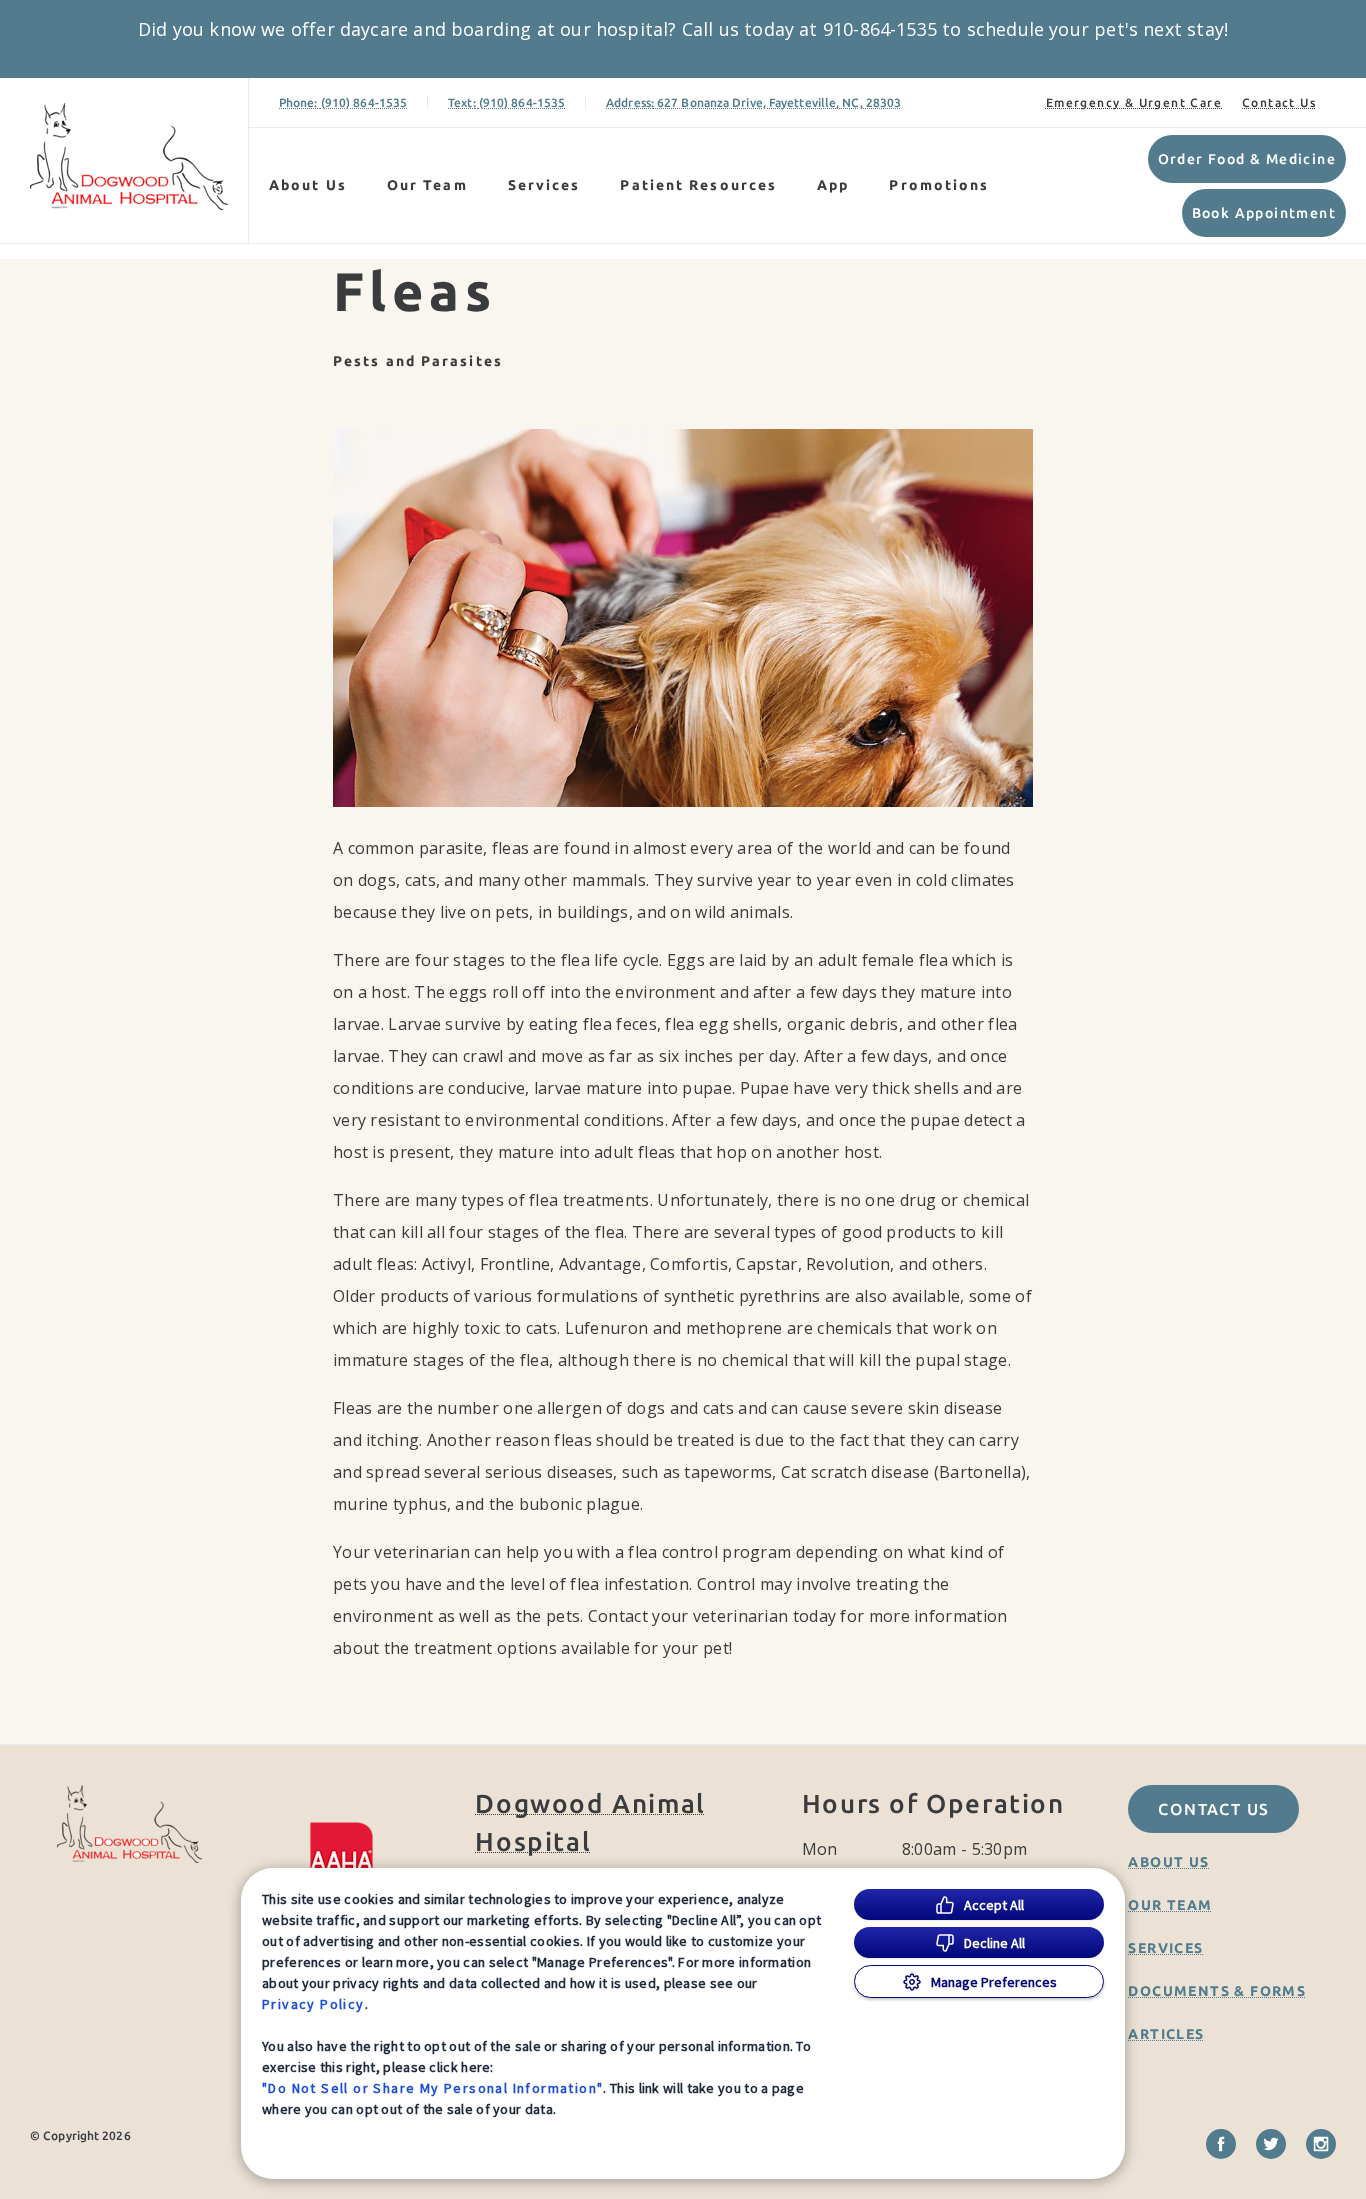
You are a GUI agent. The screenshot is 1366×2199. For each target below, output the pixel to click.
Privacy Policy (313, 2004)
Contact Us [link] (1279, 102)
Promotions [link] (939, 185)
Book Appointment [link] (1264, 213)
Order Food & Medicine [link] (1247, 159)
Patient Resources (698, 185)
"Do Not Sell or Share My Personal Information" (432, 2088)
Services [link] (544, 185)
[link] (129, 156)
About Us (308, 185)
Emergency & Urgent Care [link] (1134, 102)
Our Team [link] (427, 185)
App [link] (833, 185)
